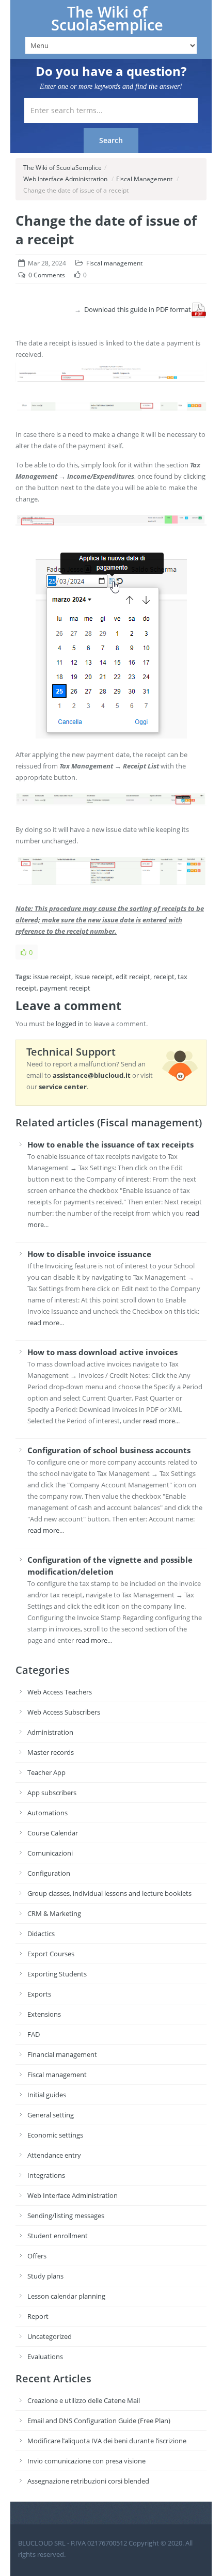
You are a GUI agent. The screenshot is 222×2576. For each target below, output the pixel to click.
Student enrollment (58, 2236)
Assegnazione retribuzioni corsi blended (88, 2481)
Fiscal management (114, 263)
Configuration (49, 1873)
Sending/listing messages (66, 2216)
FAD (34, 2034)
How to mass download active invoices (102, 1352)
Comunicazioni (50, 1853)
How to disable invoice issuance (89, 1254)
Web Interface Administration (65, 179)
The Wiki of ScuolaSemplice (107, 18)
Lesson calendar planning (66, 2296)
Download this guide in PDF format (138, 309)
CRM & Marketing (54, 1913)
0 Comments (47, 275)
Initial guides (47, 2095)
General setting (51, 2115)
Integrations (46, 2175)
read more (43, 1323)
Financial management (62, 2054)
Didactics (41, 1934)
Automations (47, 1813)
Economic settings (55, 2135)
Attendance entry (54, 2155)
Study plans (45, 2276)
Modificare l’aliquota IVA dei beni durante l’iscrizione (107, 2441)
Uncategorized (50, 2336)
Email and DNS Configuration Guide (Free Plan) (99, 2421)
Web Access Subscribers (64, 1712)
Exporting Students (57, 1974)
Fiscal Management (144, 179)
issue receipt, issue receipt (73, 977)
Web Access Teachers (60, 1692)
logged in (70, 1024)
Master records (51, 1752)
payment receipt (65, 988)
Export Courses (51, 1954)
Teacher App (46, 1772)
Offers (37, 2256)
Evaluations (45, 2357)
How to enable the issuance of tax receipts (110, 1144)
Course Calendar (53, 1833)
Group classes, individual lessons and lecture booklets (109, 1893)
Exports (39, 1994)
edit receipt (133, 977)
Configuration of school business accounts (109, 1450)
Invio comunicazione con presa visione (86, 2461)
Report (38, 2316)
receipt (164, 977)
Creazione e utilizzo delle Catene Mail (84, 2400)
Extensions (44, 2014)
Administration (50, 1732)
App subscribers (52, 1793)
